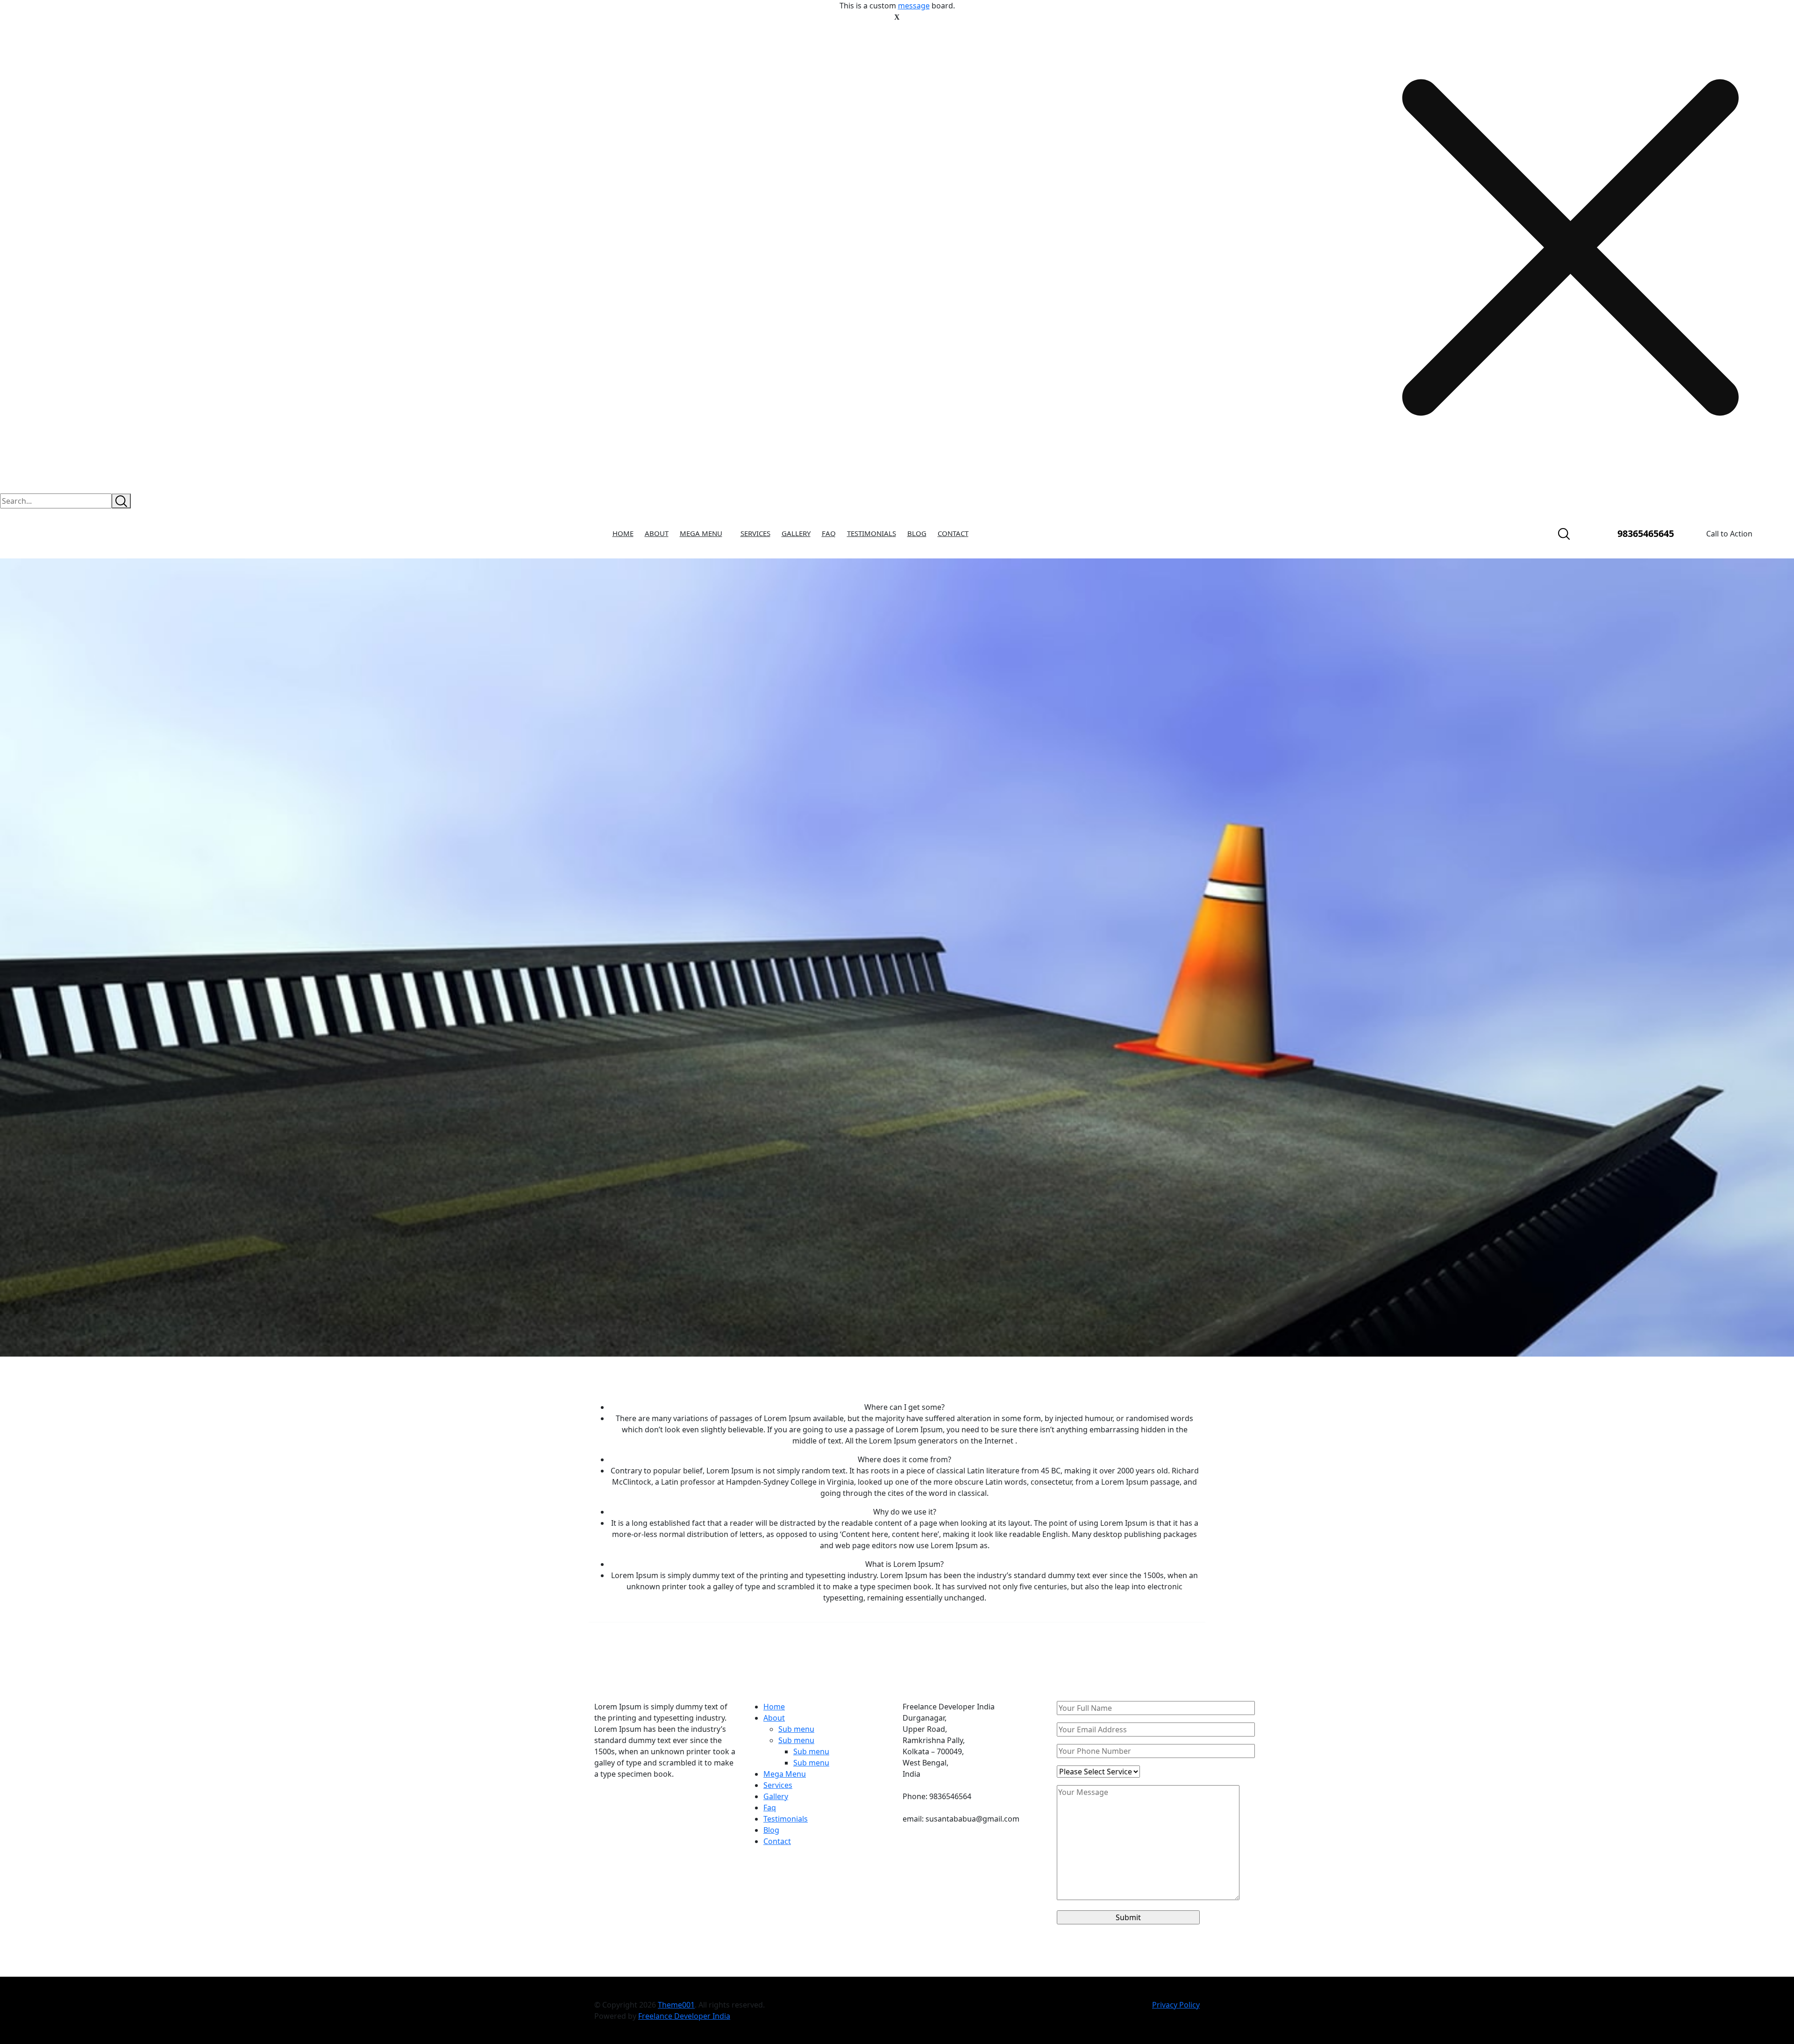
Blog (917, 533)
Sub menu (796, 1729)
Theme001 (676, 2005)
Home (623, 533)
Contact (953, 533)
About (657, 533)
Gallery (796, 533)
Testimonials (872, 533)
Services (755, 533)
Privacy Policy (1176, 2005)
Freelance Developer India (684, 2016)
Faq (829, 533)
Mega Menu (701, 533)
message (914, 6)
